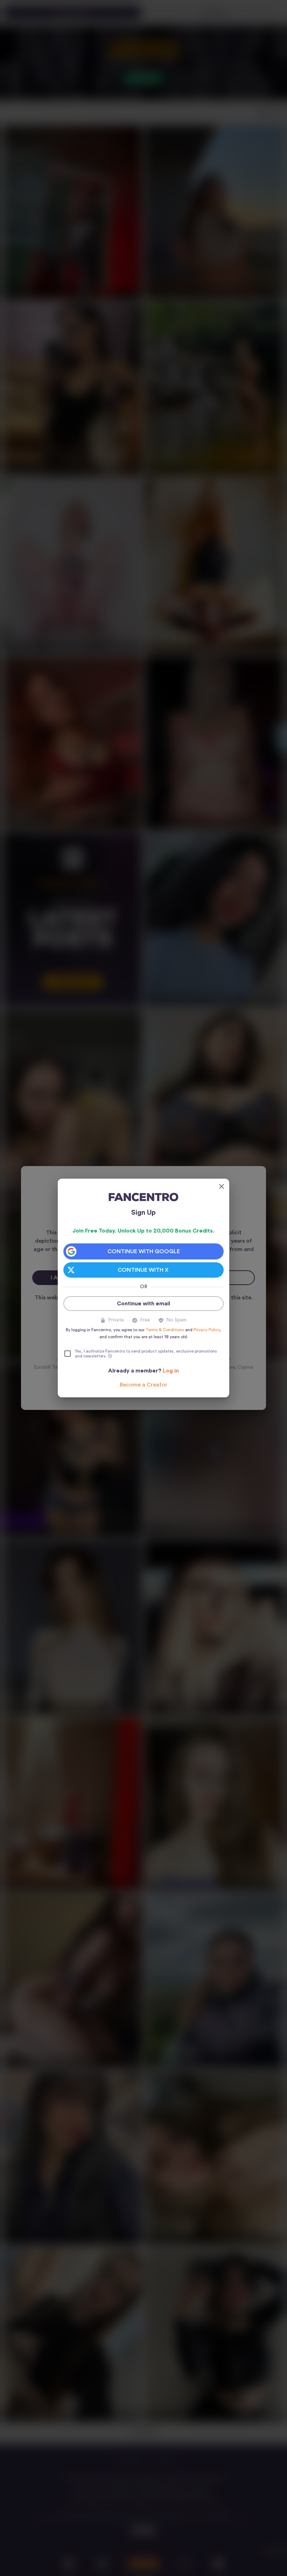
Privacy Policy (207, 1330)
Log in (171, 1371)
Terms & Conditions (165, 1330)
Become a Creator (143, 1385)
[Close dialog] (222, 1186)
